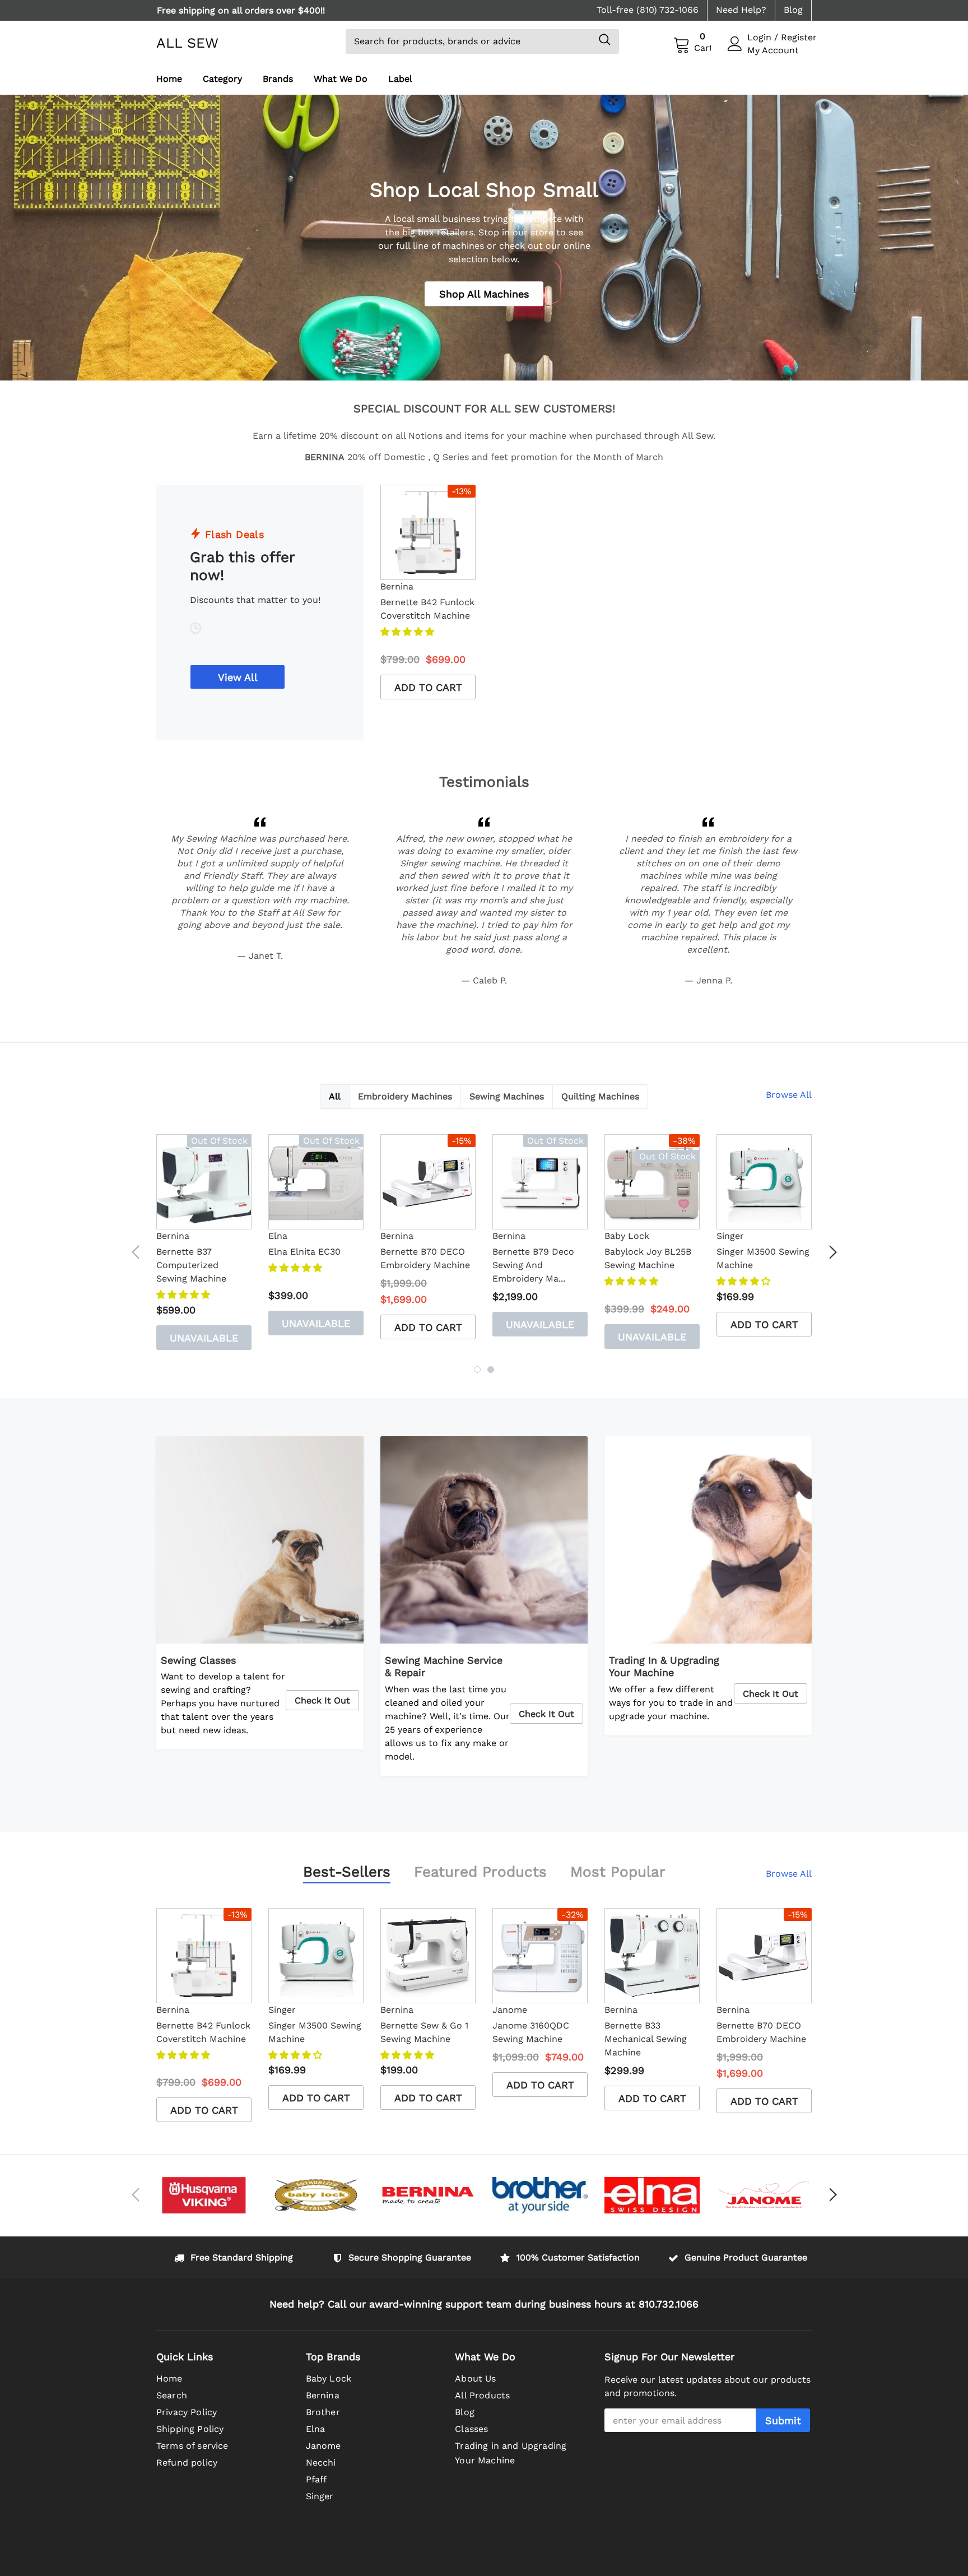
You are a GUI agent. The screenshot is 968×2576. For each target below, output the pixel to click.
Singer (730, 1236)
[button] (409, 632)
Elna (278, 1236)
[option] (260, 10)
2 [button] (491, 1370)
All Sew (187, 43)
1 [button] (477, 1370)
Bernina (397, 586)
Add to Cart (428, 687)
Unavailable (204, 1338)
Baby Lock (627, 1236)
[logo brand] (204, 2195)
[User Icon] (735, 44)
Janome (510, 2010)
